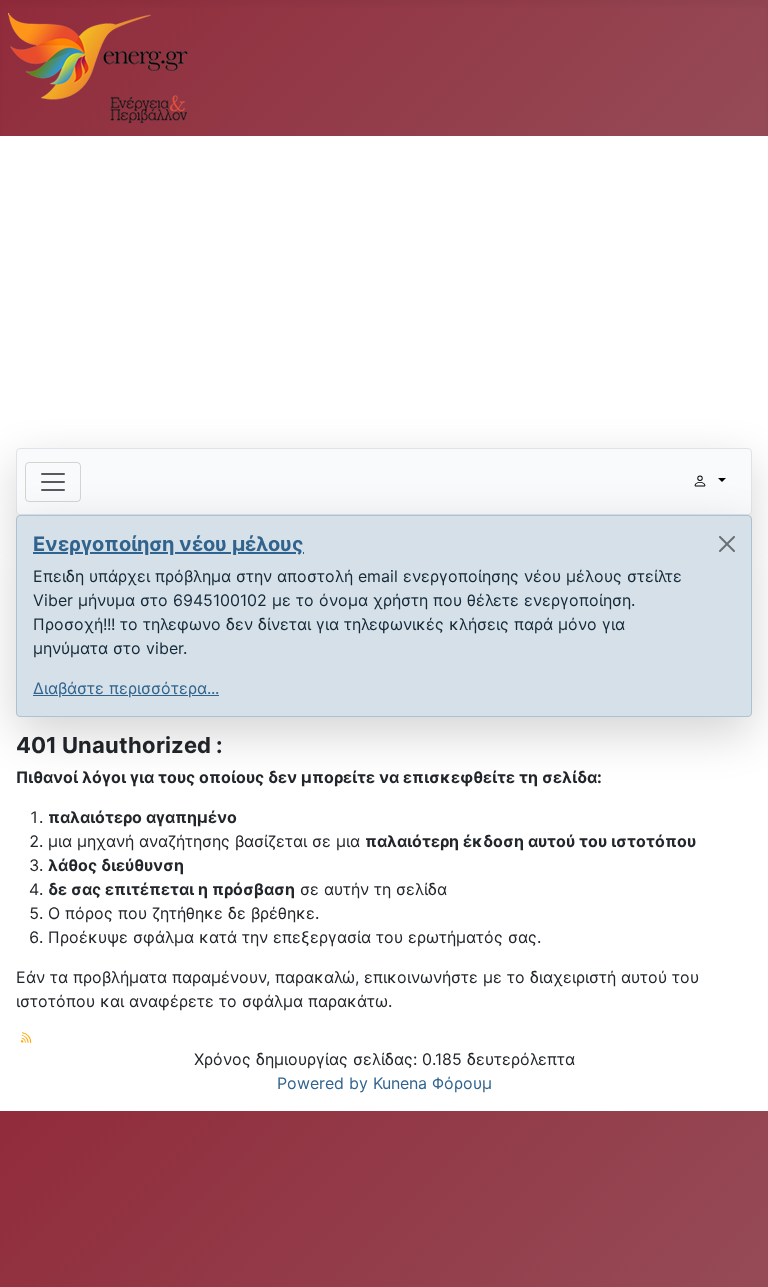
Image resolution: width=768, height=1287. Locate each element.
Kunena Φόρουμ (432, 1083)
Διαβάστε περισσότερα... (126, 688)
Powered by (322, 1083)
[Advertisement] (384, 284)
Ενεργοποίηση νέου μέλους (168, 544)
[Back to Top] (733, 1250)
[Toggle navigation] (53, 482)
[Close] (727, 544)
